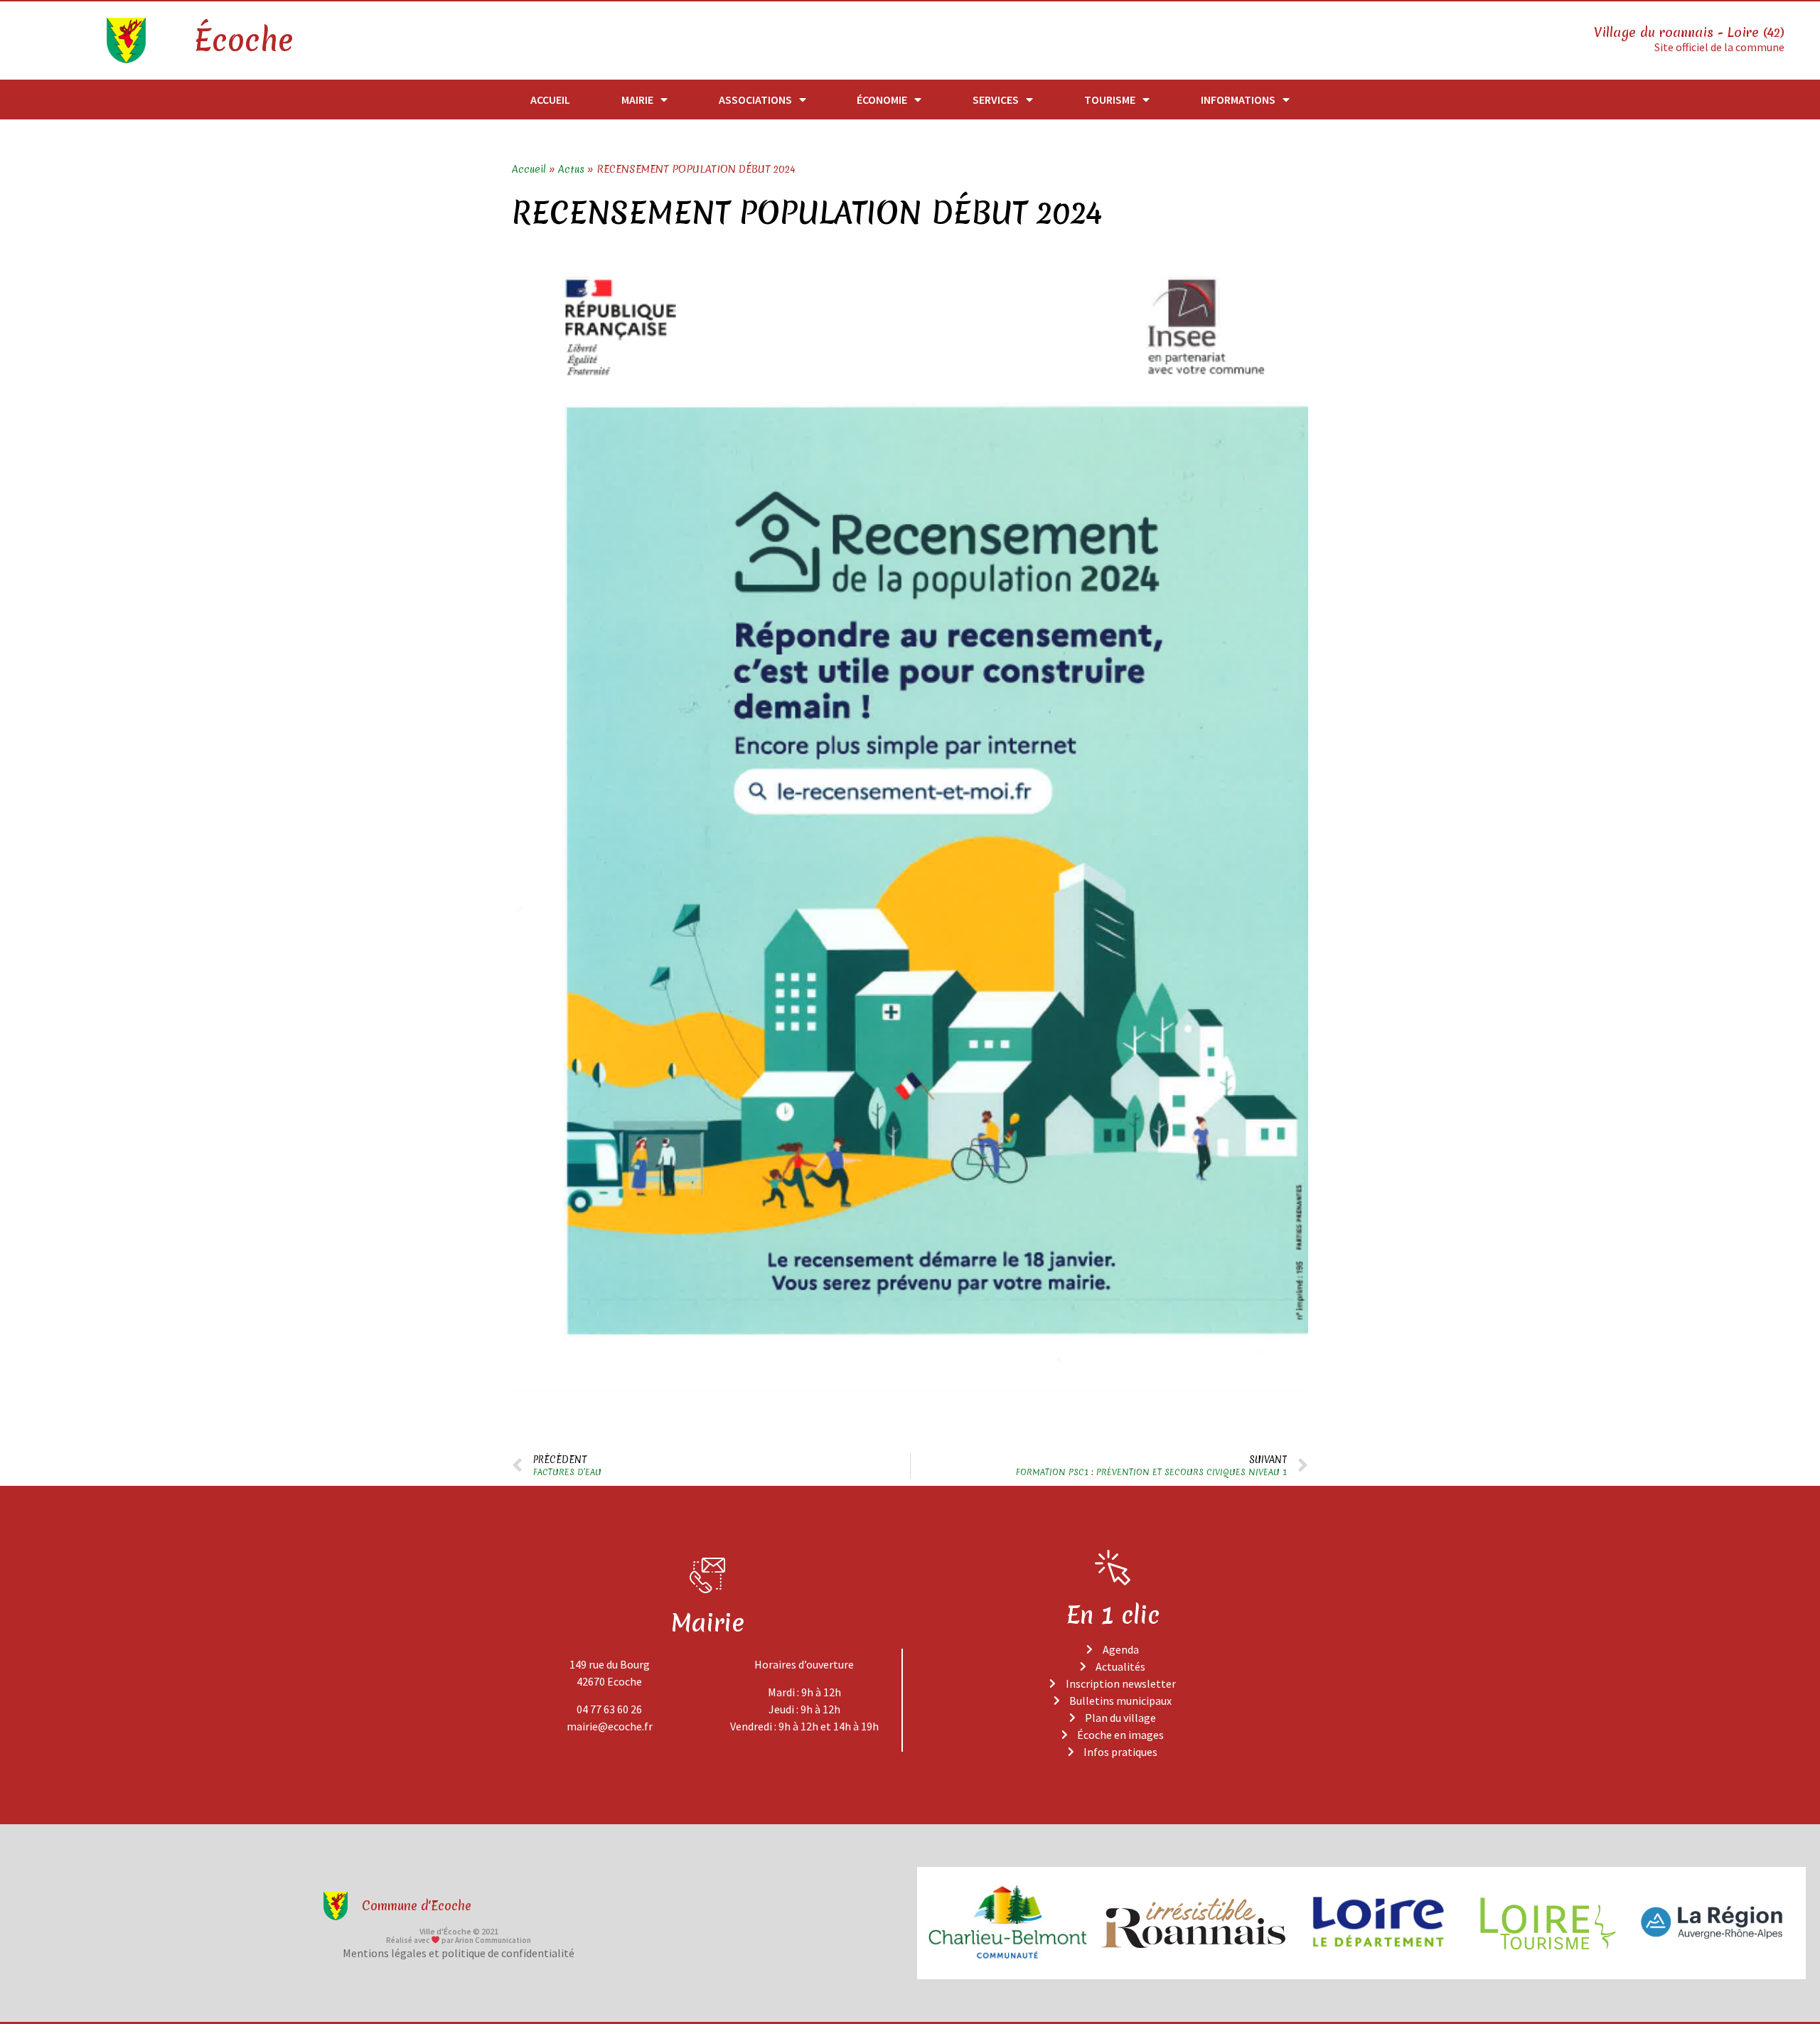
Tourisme (1110, 100)
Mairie (637, 100)
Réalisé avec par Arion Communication (459, 1940)
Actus (571, 169)
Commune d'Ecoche (417, 1906)
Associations (755, 100)
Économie (882, 100)
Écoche (243, 41)
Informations (1238, 100)
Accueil (550, 100)
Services (996, 100)
